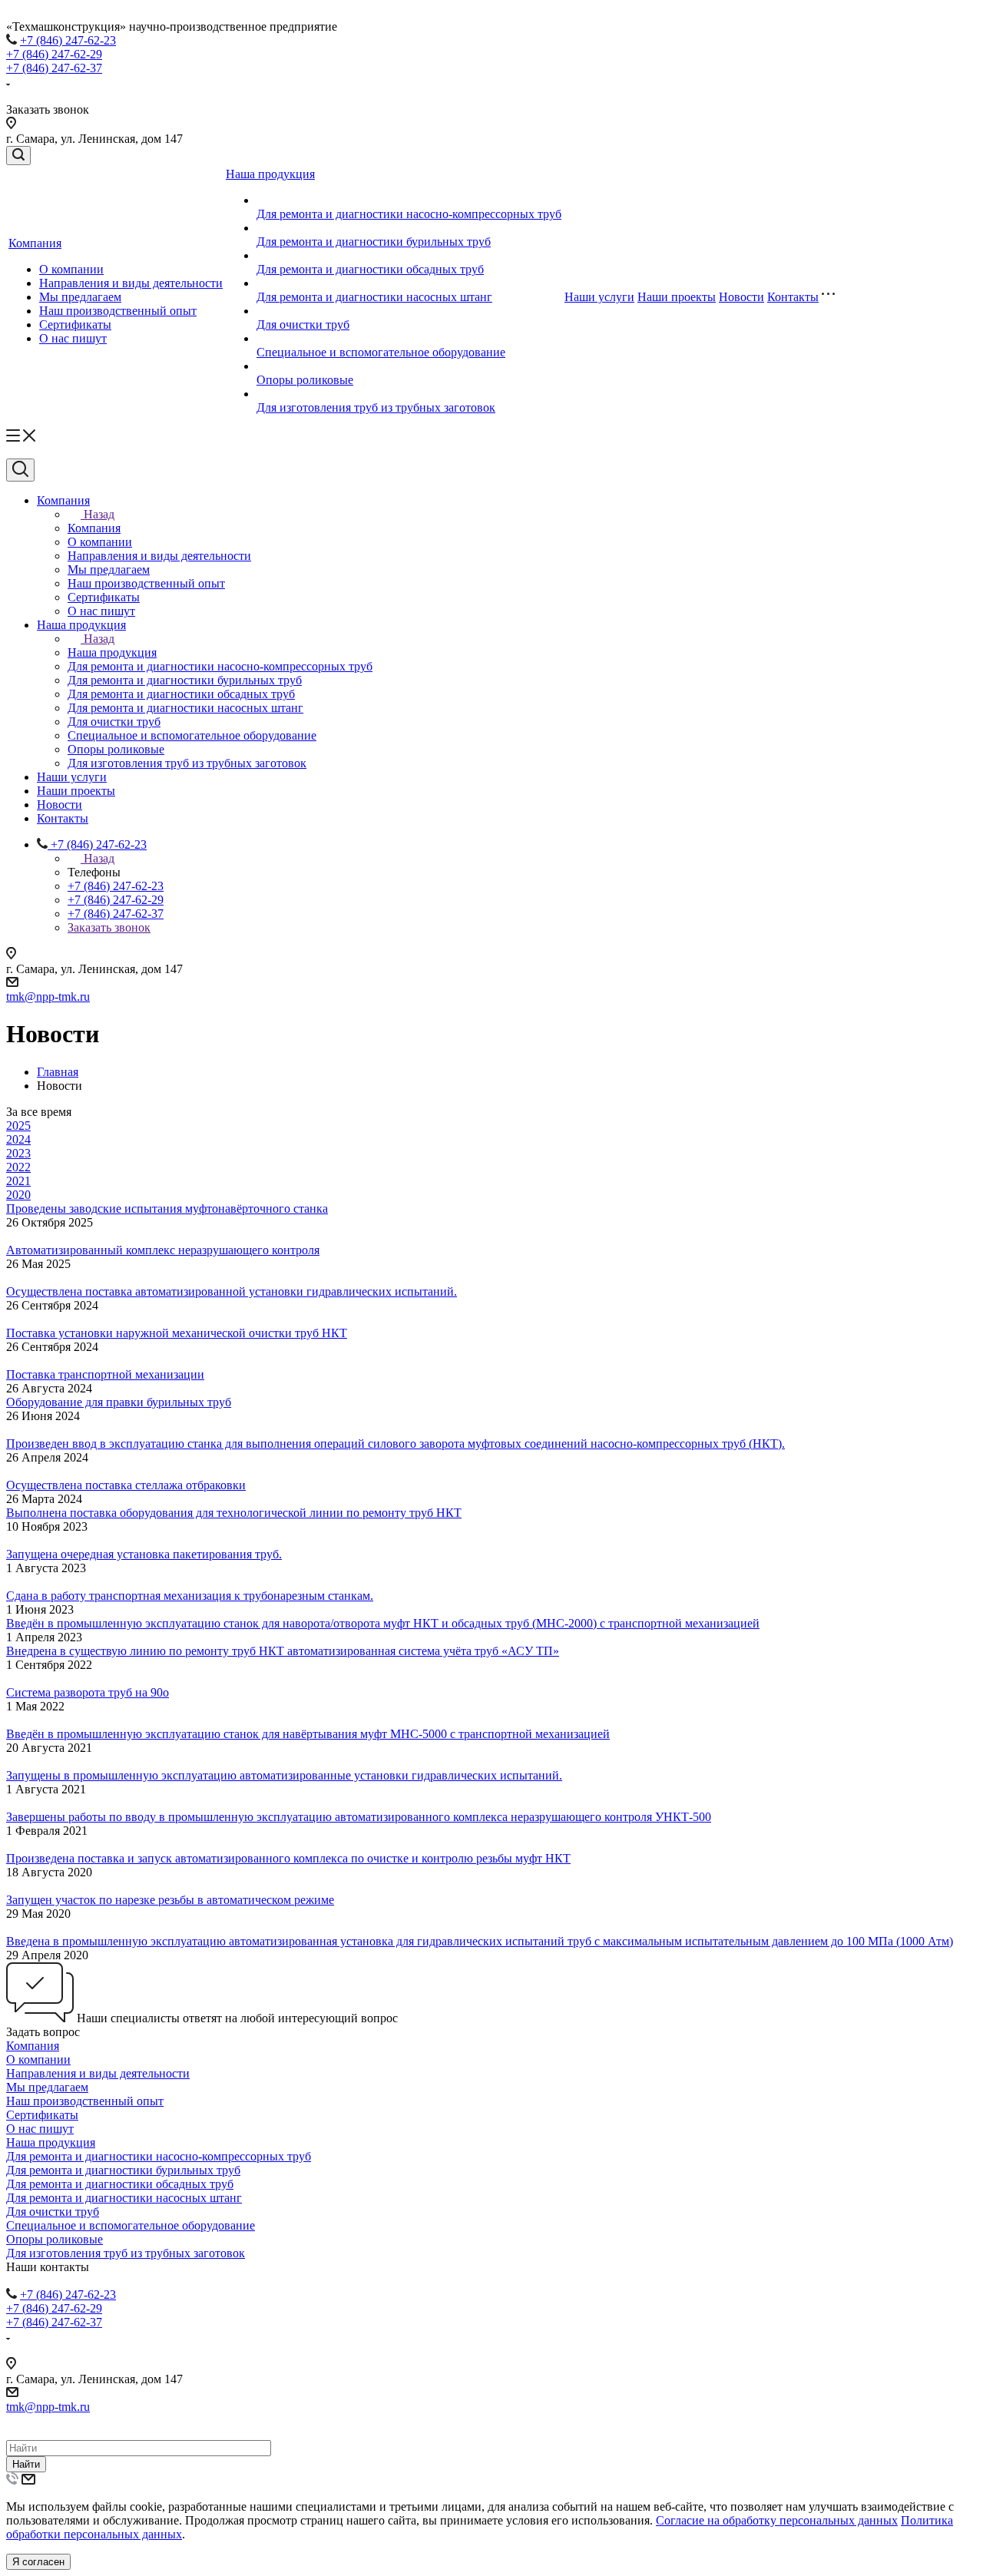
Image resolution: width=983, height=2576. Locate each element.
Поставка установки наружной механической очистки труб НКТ (177, 1333)
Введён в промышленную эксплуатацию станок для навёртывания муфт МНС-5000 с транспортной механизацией (308, 1734)
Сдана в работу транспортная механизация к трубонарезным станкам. (190, 1596)
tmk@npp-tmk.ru (48, 997)
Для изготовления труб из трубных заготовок (376, 407)
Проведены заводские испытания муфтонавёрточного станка (167, 1209)
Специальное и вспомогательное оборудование (381, 352)
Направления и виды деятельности (131, 283)
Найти (26, 2464)
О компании (71, 269)
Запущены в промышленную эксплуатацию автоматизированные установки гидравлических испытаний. (284, 1775)
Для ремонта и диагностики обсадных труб (370, 269)
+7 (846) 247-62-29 (54, 54)
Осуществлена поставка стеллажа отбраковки (126, 1485)
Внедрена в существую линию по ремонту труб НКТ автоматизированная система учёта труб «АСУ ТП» (283, 1651)
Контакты (793, 297)
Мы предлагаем (80, 297)
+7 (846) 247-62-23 (68, 40)
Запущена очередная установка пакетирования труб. (144, 1554)
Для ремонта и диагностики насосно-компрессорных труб (409, 214)
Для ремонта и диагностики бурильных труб (374, 242)
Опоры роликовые (305, 380)
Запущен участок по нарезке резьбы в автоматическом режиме (170, 1900)
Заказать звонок (109, 927)
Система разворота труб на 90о (88, 1692)
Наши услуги (599, 297)
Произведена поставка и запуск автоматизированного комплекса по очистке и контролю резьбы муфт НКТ (288, 1858)
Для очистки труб (303, 324)
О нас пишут (73, 338)
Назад (99, 514)
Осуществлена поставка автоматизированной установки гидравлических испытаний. (232, 1291)
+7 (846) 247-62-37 (54, 68)
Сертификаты (75, 324)
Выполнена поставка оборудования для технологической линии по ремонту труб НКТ (234, 1513)
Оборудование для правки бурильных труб (119, 1402)
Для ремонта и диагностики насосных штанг (374, 297)
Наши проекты (677, 297)
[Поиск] (18, 156)
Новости (741, 297)
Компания (35, 243)
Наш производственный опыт (118, 311)
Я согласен (38, 2562)
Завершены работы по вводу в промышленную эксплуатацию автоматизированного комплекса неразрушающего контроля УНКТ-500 (359, 1817)
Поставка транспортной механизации (105, 1374)
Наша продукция (270, 174)
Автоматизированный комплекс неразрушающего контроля (163, 1250)
